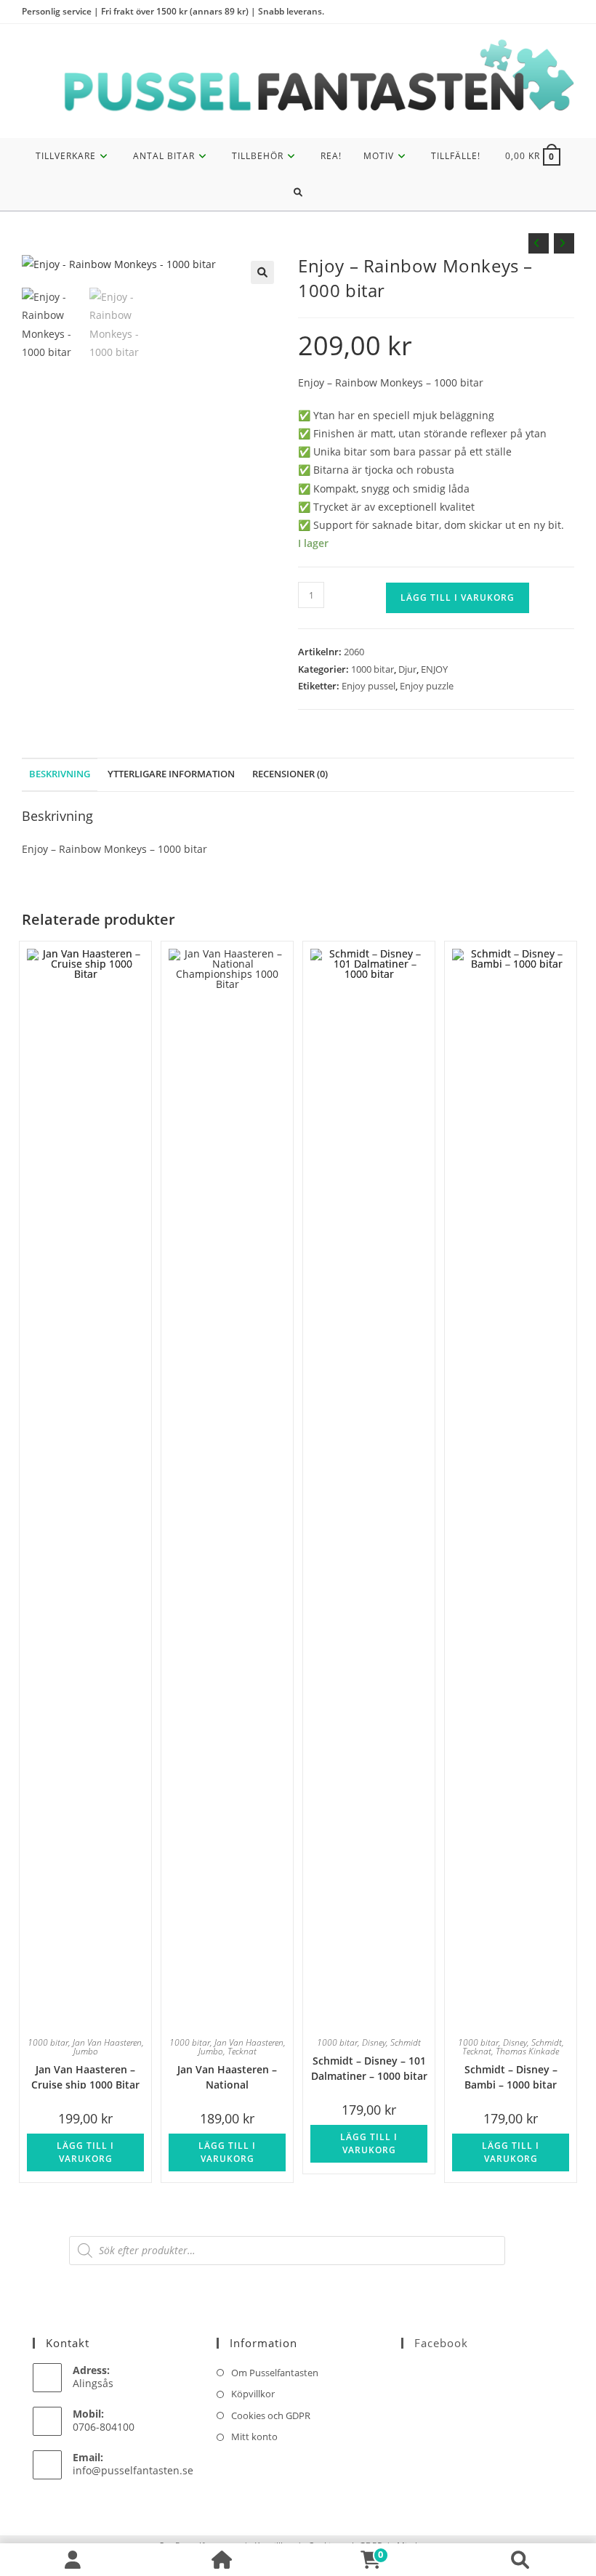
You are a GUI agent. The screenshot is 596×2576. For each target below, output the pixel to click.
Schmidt (406, 2042)
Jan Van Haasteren (107, 2042)
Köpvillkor (253, 2394)
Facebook (441, 2343)
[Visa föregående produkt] (539, 243)
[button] (262, 272)
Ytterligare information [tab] (171, 774)
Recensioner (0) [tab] (290, 774)
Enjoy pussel (369, 686)
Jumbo (86, 2051)
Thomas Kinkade (527, 2051)
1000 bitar (372, 669)
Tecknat (242, 2051)
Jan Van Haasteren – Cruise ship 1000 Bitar (85, 2076)
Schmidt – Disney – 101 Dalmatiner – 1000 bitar (369, 2067)
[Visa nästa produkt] (564, 243)
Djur (407, 669)
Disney (374, 2042)
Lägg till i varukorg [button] (85, 2152)
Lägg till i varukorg (458, 598)
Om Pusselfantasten (275, 2373)
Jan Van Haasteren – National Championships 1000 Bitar (227, 2076)
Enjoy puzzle (427, 686)
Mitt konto (254, 2437)
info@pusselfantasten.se (133, 2470)
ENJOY (434, 669)
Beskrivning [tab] (60, 774)
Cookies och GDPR (271, 2415)
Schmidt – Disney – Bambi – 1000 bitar (511, 2076)
